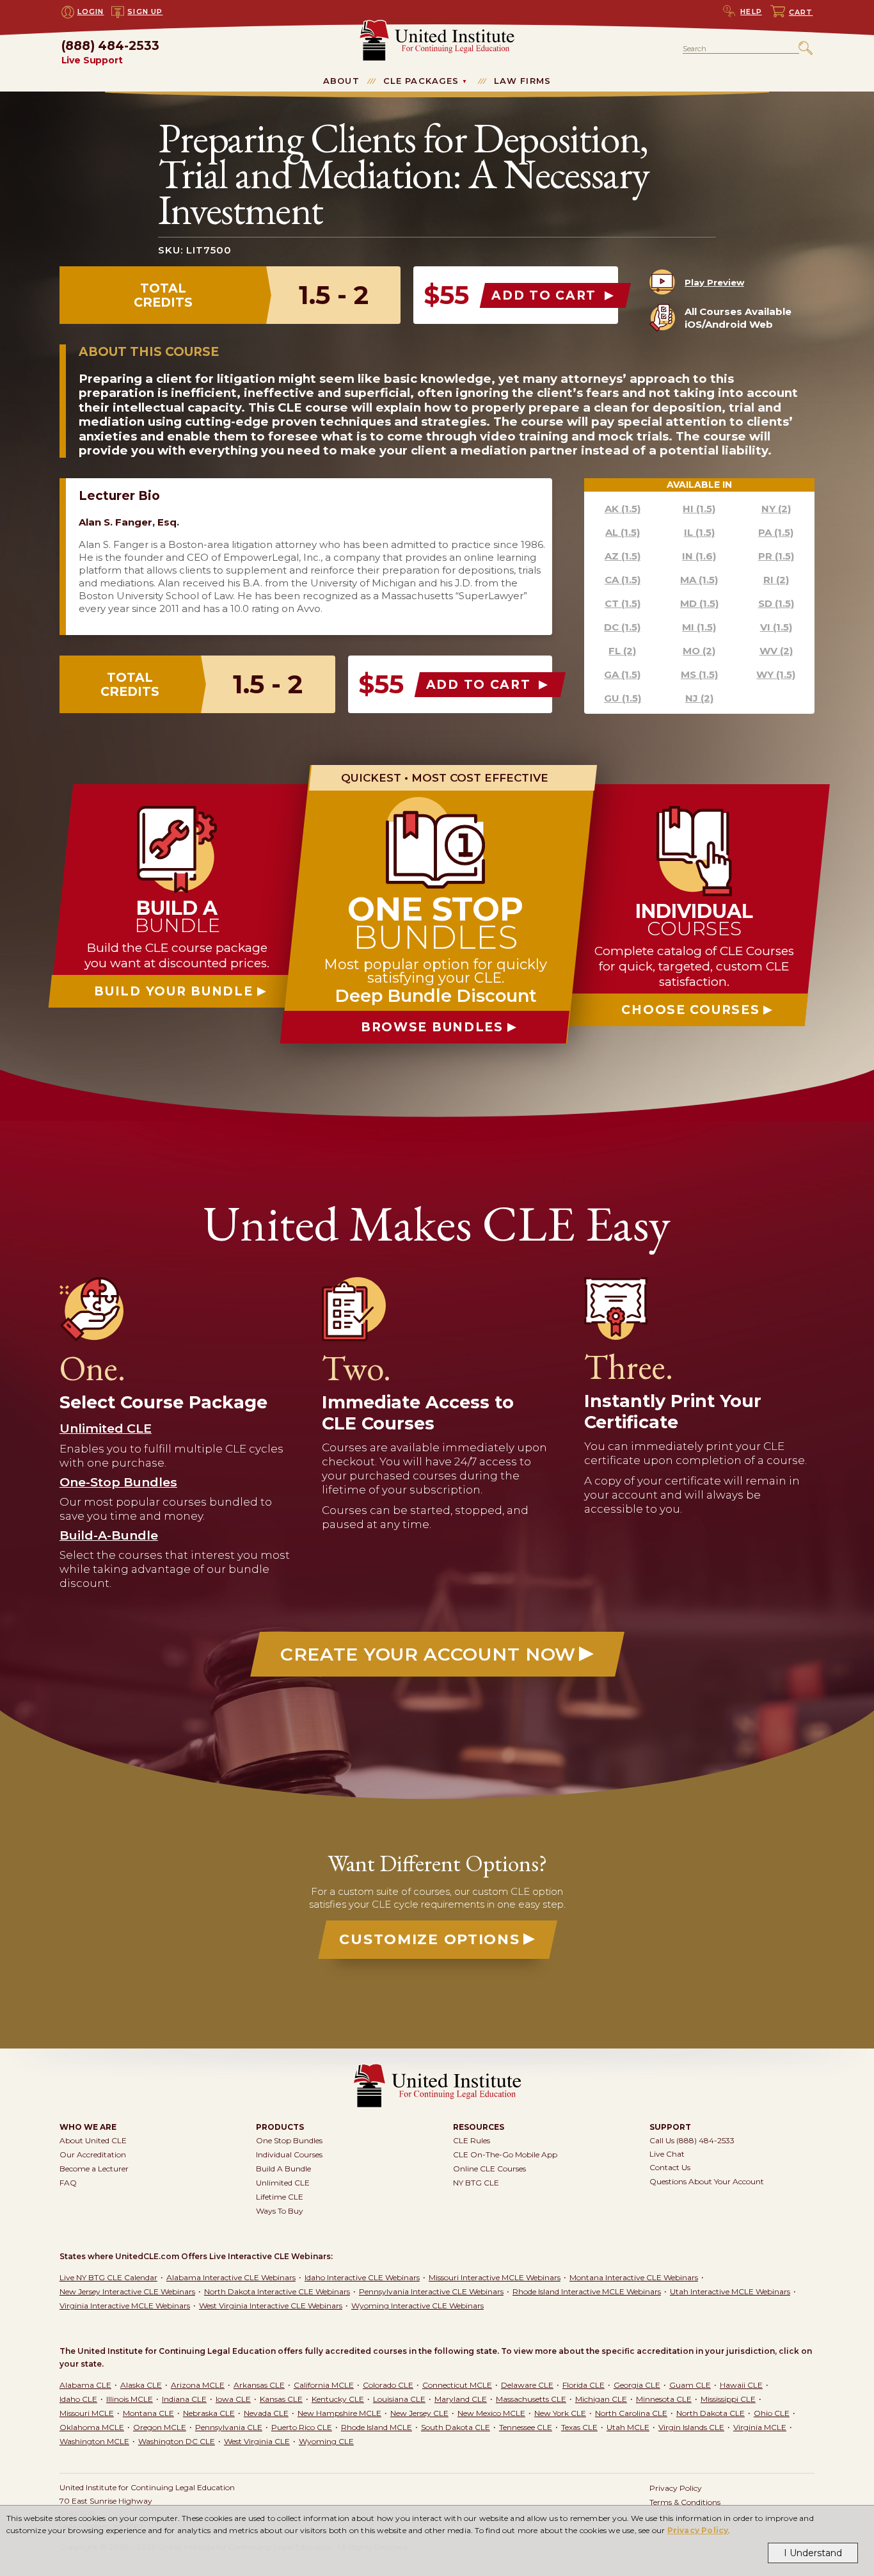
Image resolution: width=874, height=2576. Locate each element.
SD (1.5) (776, 603)
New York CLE (560, 2413)
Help (751, 12)
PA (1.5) (776, 532)
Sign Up (145, 12)
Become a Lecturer (94, 2169)
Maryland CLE (461, 2399)
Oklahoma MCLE (92, 2427)
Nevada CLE (266, 2413)
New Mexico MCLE (491, 2413)
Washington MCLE (94, 2441)
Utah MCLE (628, 2427)
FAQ (68, 2183)
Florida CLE (584, 2385)
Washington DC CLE (177, 2441)
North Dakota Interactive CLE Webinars (277, 2291)
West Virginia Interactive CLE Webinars (271, 2306)
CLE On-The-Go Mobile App (505, 2154)
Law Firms (522, 81)
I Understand (813, 2553)
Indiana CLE (184, 2399)
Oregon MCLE (160, 2427)
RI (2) (776, 580)
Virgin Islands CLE (691, 2427)
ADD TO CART (546, 295)
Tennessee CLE (526, 2427)
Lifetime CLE (280, 2197)
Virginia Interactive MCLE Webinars (125, 2306)
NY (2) (776, 509)
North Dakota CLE (711, 2413)
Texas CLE (579, 2427)
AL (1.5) (623, 532)
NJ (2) (699, 698)
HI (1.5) (699, 509)
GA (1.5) (622, 674)
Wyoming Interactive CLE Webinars (417, 2306)
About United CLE (93, 2140)
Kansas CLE (281, 2399)
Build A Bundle (283, 2169)
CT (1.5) (623, 603)
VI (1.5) (776, 627)
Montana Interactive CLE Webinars (634, 2277)
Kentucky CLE (338, 2399)
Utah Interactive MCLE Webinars (730, 2291)
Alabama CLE (85, 2385)
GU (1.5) (623, 698)
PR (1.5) (776, 556)
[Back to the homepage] (437, 25)
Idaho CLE (78, 2399)
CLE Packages (421, 81)
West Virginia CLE (257, 2441)
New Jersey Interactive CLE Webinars (127, 2291)
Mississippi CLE (728, 2399)
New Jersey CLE (419, 2413)
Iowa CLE (233, 2399)
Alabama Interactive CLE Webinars (231, 2277)
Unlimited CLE (283, 2183)
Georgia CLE (637, 2385)
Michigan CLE (601, 2399)
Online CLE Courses (489, 2169)
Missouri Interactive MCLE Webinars (495, 2277)
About (341, 81)
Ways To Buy (280, 2211)
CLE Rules (472, 2140)
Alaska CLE (141, 2385)
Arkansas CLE (259, 2385)
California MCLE (324, 2385)
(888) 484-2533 (110, 53)
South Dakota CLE (456, 2427)
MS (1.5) (699, 674)
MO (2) (699, 651)
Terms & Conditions (685, 2502)
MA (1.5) (699, 580)
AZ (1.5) (623, 556)
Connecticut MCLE (457, 2385)
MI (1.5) (699, 627)
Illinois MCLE (130, 2399)
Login (91, 12)
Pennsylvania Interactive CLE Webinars (431, 2291)
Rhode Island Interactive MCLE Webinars (587, 2291)
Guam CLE (690, 2385)
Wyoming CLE (326, 2441)
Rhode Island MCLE (377, 2427)
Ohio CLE (772, 2413)
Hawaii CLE (741, 2385)
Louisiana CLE (399, 2399)
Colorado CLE (388, 2385)
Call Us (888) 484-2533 (692, 2140)
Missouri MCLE (87, 2413)
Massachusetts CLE (531, 2399)
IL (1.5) (699, 532)
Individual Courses (289, 2154)
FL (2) (622, 651)
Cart (801, 12)
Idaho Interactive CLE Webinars (362, 2277)
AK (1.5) (623, 509)
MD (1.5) (699, 603)
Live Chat (667, 2154)
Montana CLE (148, 2413)
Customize (429, 1939)
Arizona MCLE (198, 2385)
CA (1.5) (623, 580)
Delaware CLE (527, 2385)
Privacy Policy (698, 2530)
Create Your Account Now (428, 1654)
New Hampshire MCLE (339, 2413)
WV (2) (776, 651)
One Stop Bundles (289, 2140)
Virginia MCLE (760, 2427)
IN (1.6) (699, 556)
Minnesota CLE (664, 2399)
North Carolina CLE (631, 2413)
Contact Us (670, 2167)
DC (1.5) (622, 627)
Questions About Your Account (707, 2181)
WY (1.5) (776, 674)
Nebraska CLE (209, 2413)
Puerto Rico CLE (302, 2427)
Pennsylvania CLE (229, 2427)
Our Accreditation (93, 2154)
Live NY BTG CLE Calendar (108, 2277)
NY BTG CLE (476, 2183)
